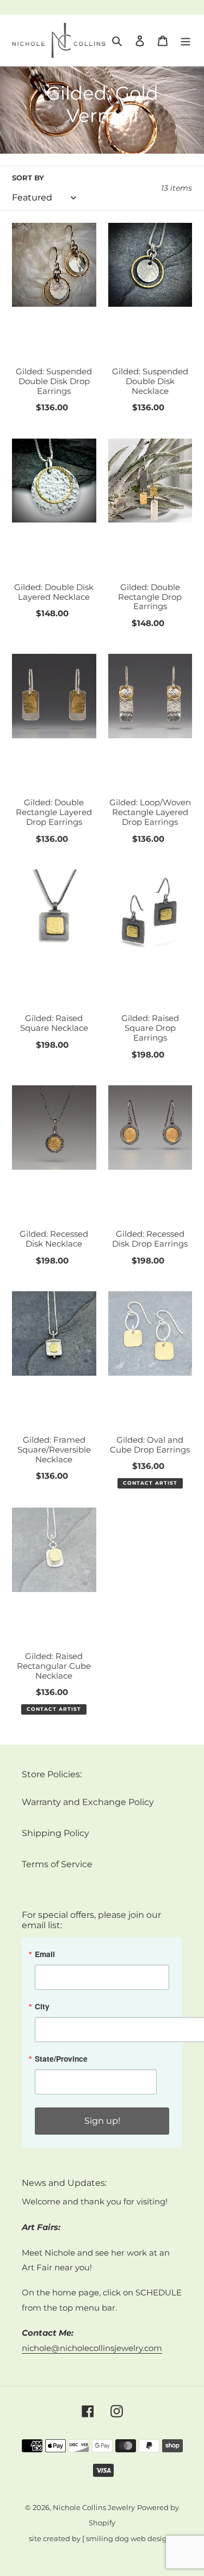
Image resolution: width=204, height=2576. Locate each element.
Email (45, 1954)
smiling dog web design (129, 2539)
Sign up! (102, 2121)
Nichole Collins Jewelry (94, 2508)
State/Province (61, 2059)
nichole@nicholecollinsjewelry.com (92, 2348)
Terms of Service (57, 1864)
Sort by (28, 178)
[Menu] (186, 40)
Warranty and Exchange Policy (88, 1802)
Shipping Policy (55, 1833)
